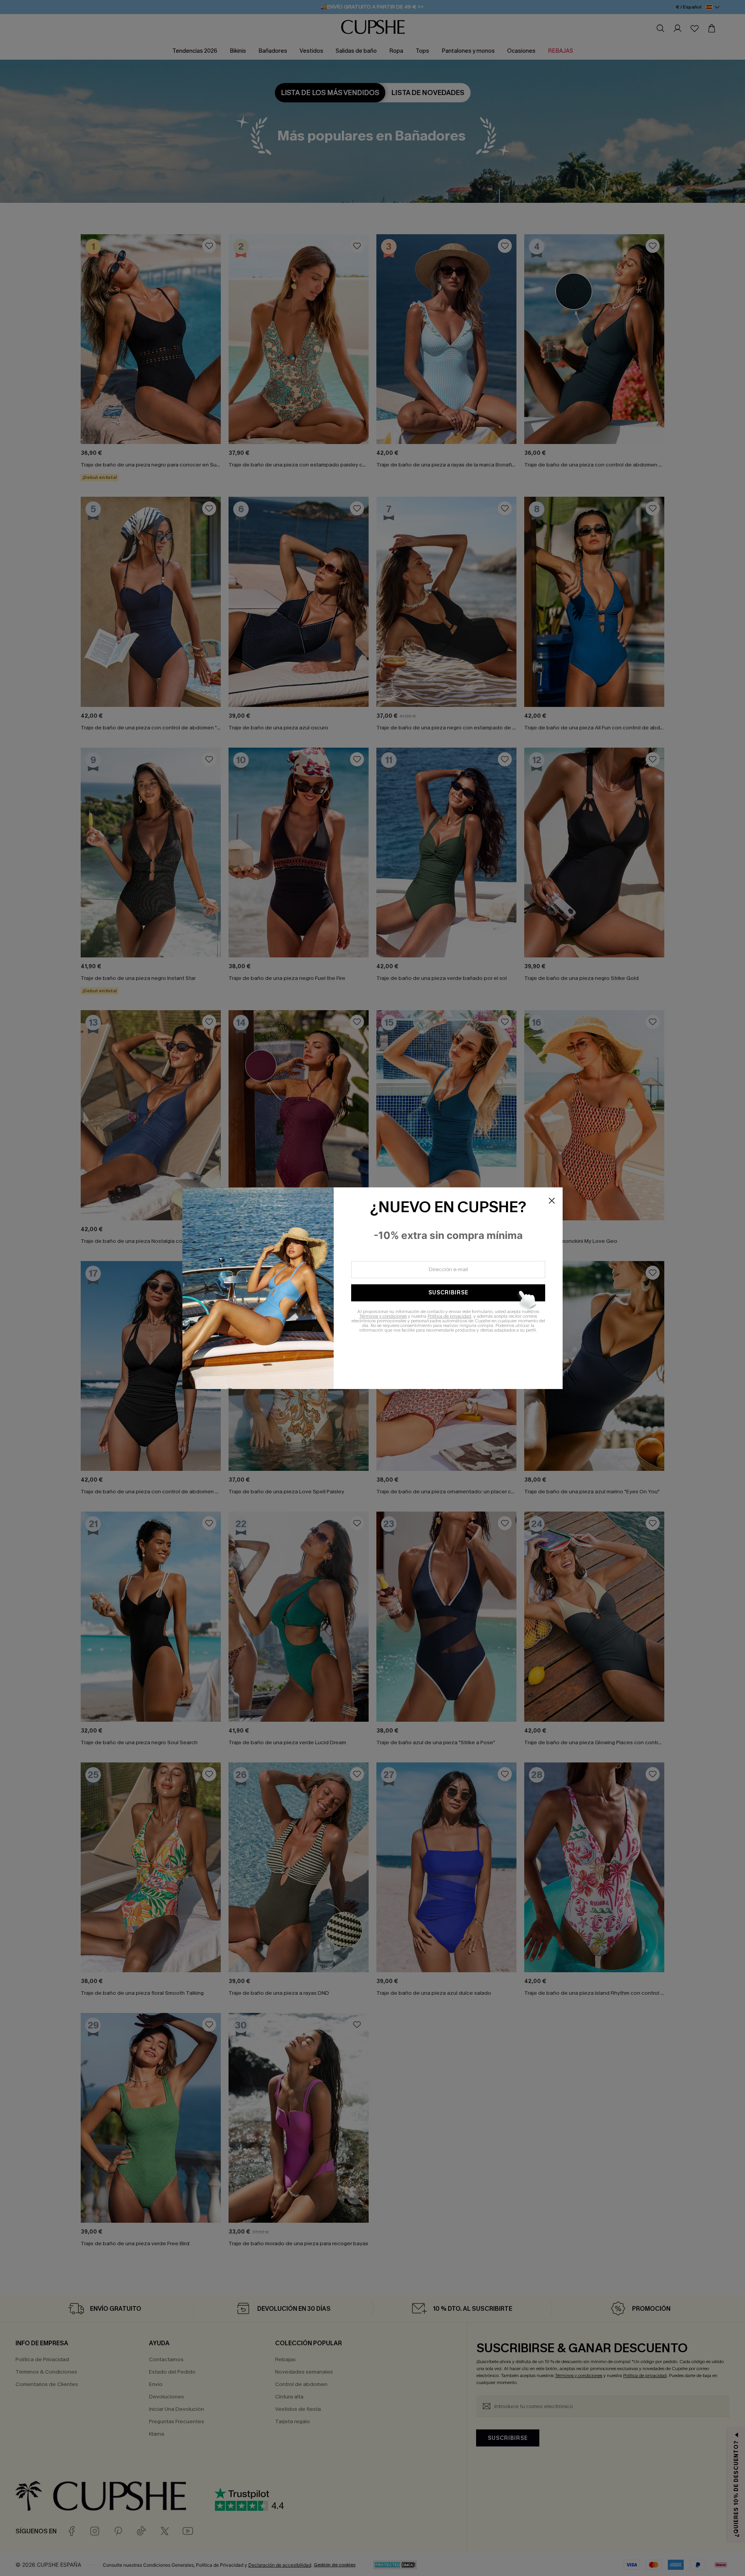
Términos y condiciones (383, 1316)
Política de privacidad (449, 1316)
